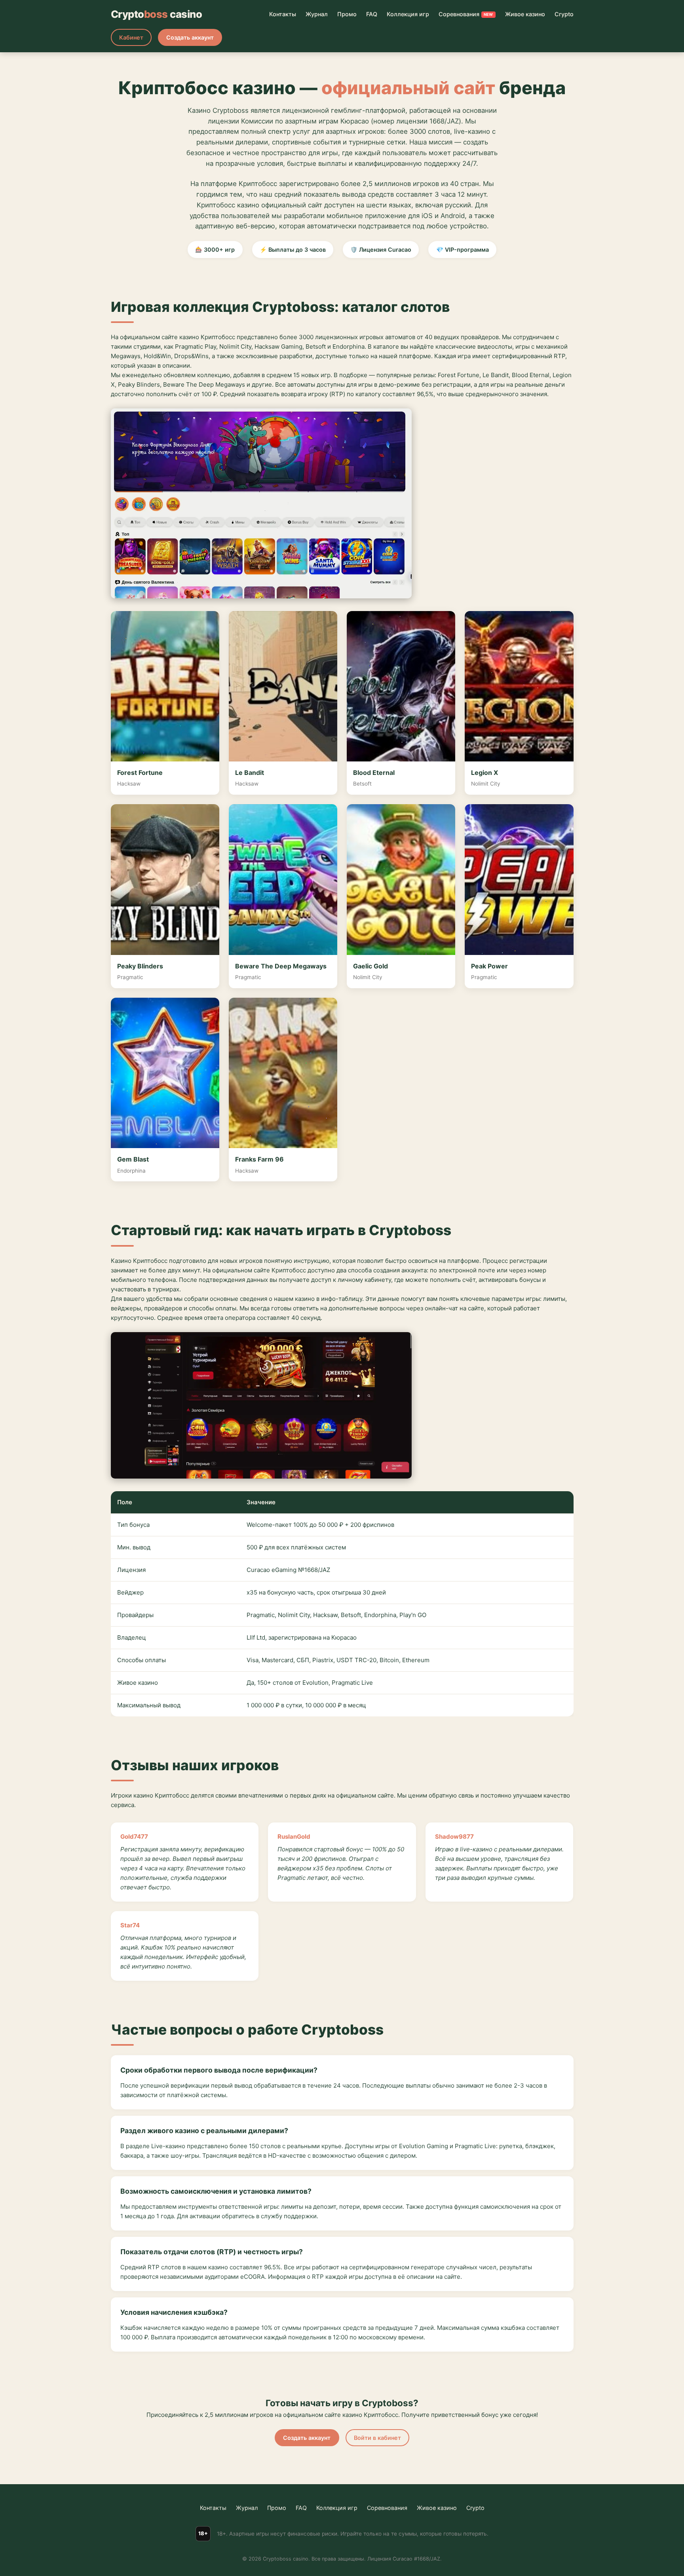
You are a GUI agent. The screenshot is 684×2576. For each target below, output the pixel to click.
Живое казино (525, 14)
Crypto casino (157, 14)
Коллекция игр (408, 14)
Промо (347, 14)
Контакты (283, 14)
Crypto (564, 14)
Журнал (317, 14)
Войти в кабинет (377, 2438)
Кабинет (131, 37)
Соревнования (466, 14)
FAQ (372, 14)
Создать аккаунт (190, 37)
